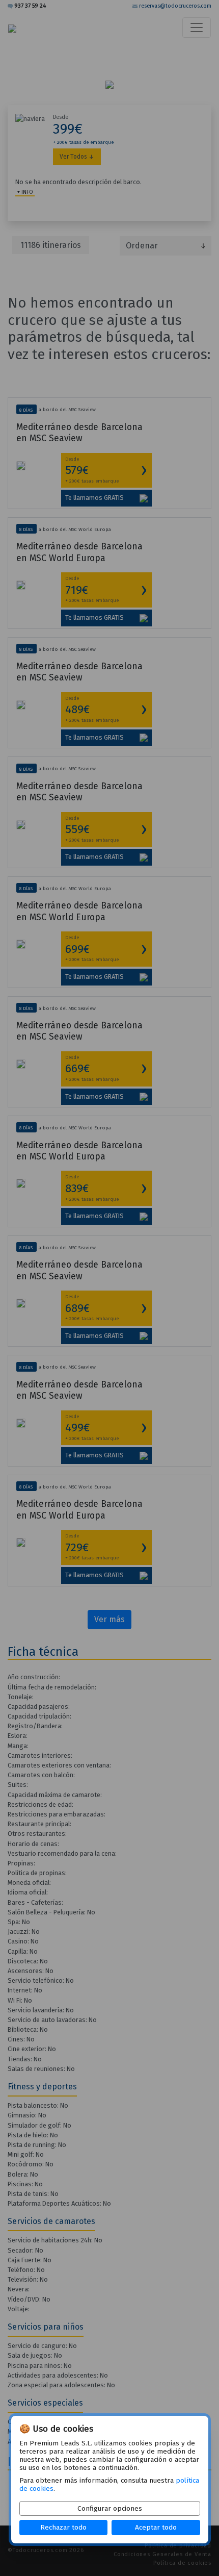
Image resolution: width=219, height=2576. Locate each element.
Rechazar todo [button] (63, 2527)
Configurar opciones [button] (110, 2508)
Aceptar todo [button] (156, 2527)
